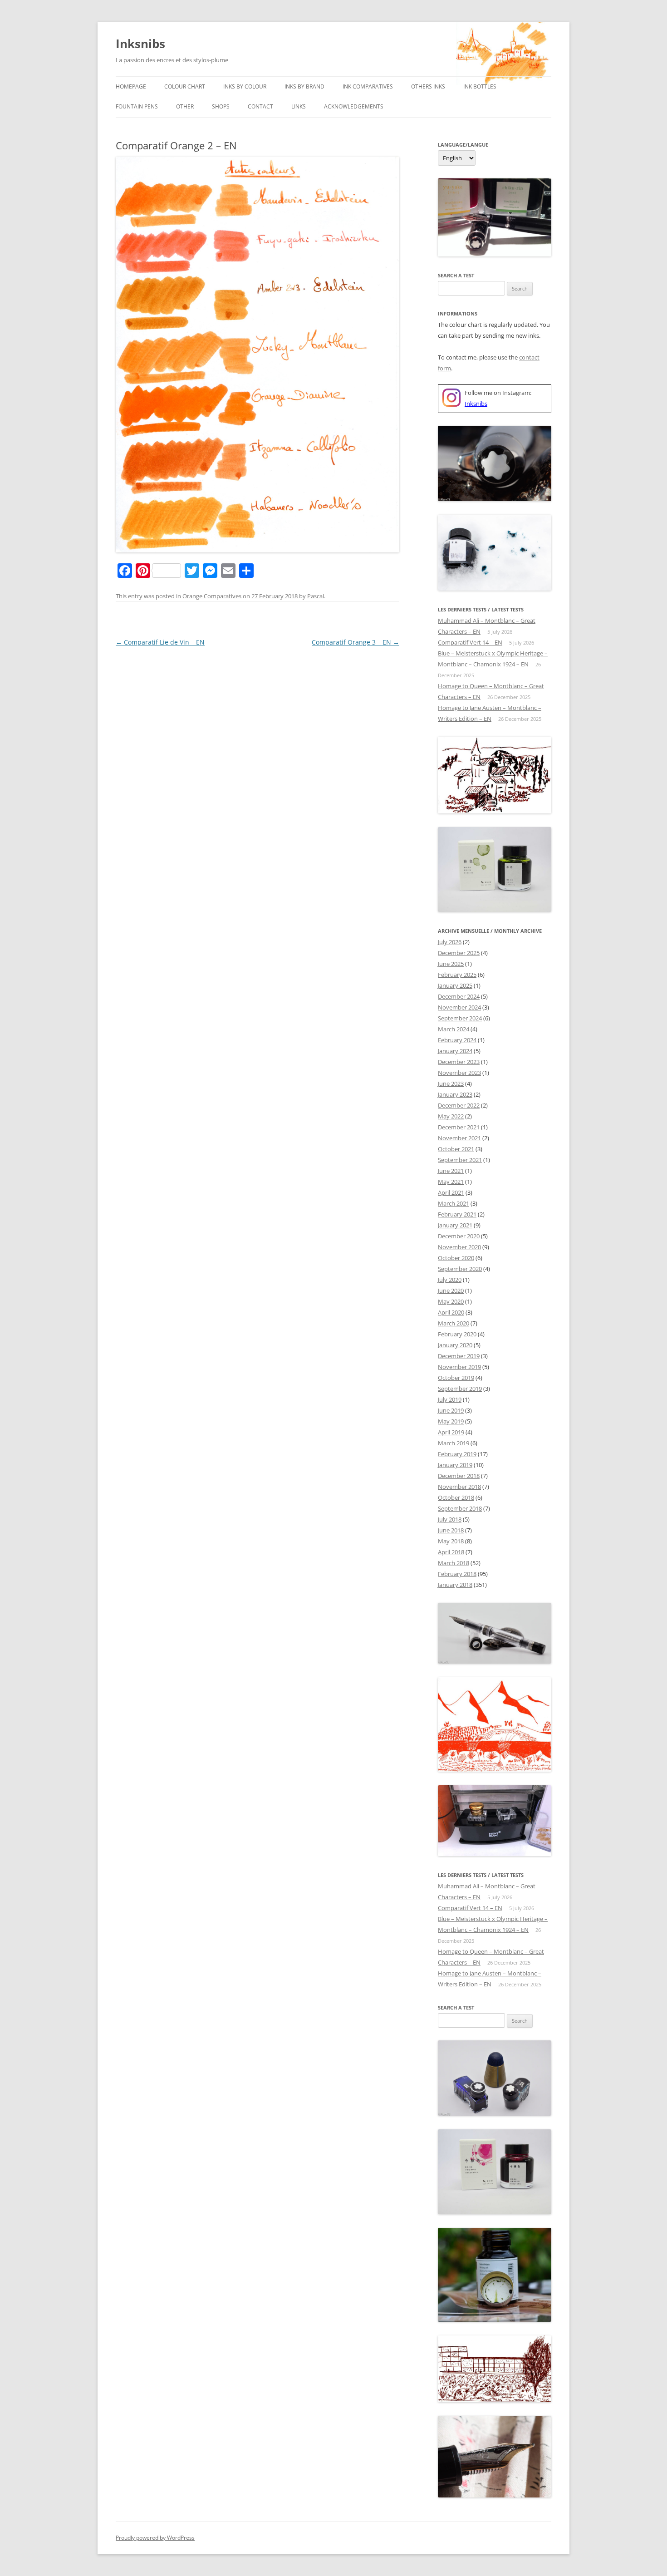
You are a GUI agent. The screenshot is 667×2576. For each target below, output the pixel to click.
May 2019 (451, 1421)
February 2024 (457, 1040)
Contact (260, 106)
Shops (221, 106)
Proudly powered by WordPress (155, 2538)
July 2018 (450, 1519)
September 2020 (460, 1269)
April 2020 (451, 1312)
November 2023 (459, 1073)
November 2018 (459, 1487)
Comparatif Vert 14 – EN (470, 642)
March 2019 (454, 1443)
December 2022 (459, 1105)
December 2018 (459, 1476)
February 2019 (457, 1454)
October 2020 (456, 1258)
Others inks (428, 86)
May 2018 (451, 1541)
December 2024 (459, 996)
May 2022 (451, 1116)
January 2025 (455, 985)
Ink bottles (480, 86)
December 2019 (459, 1356)
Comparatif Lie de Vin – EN (160, 642)
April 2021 (451, 1192)
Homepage (131, 86)
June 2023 (451, 1084)
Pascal (316, 596)
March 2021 (454, 1203)
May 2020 (451, 1301)
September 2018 (460, 1508)
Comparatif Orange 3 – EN (356, 642)
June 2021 (451, 1171)
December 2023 (459, 1062)
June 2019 (451, 1410)
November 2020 (459, 1247)
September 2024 (460, 1018)
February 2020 (457, 1334)
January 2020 (455, 1345)
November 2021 (459, 1138)
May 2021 (451, 1182)
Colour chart (185, 86)
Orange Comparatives (212, 596)
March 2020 (454, 1323)
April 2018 (451, 1552)
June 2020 (451, 1290)
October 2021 (456, 1149)
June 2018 (451, 1530)
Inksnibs (140, 44)
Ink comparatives (368, 86)
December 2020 (459, 1236)
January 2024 (455, 1051)
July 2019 (450, 1399)
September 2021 (460, 1160)
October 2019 (456, 1378)
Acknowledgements (354, 106)
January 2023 (455, 1094)
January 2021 (455, 1225)
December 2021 (459, 1127)
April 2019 (451, 1432)
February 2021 (457, 1214)
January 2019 (455, 1465)
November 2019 (459, 1367)
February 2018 (457, 1574)
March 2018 (454, 1563)
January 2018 (455, 1585)
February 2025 (457, 975)
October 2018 (456, 1497)
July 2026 (450, 942)
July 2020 (450, 1280)
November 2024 (459, 1007)
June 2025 (451, 964)
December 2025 (459, 953)
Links (299, 106)
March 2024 (454, 1029)
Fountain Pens (137, 106)
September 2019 (460, 1389)
